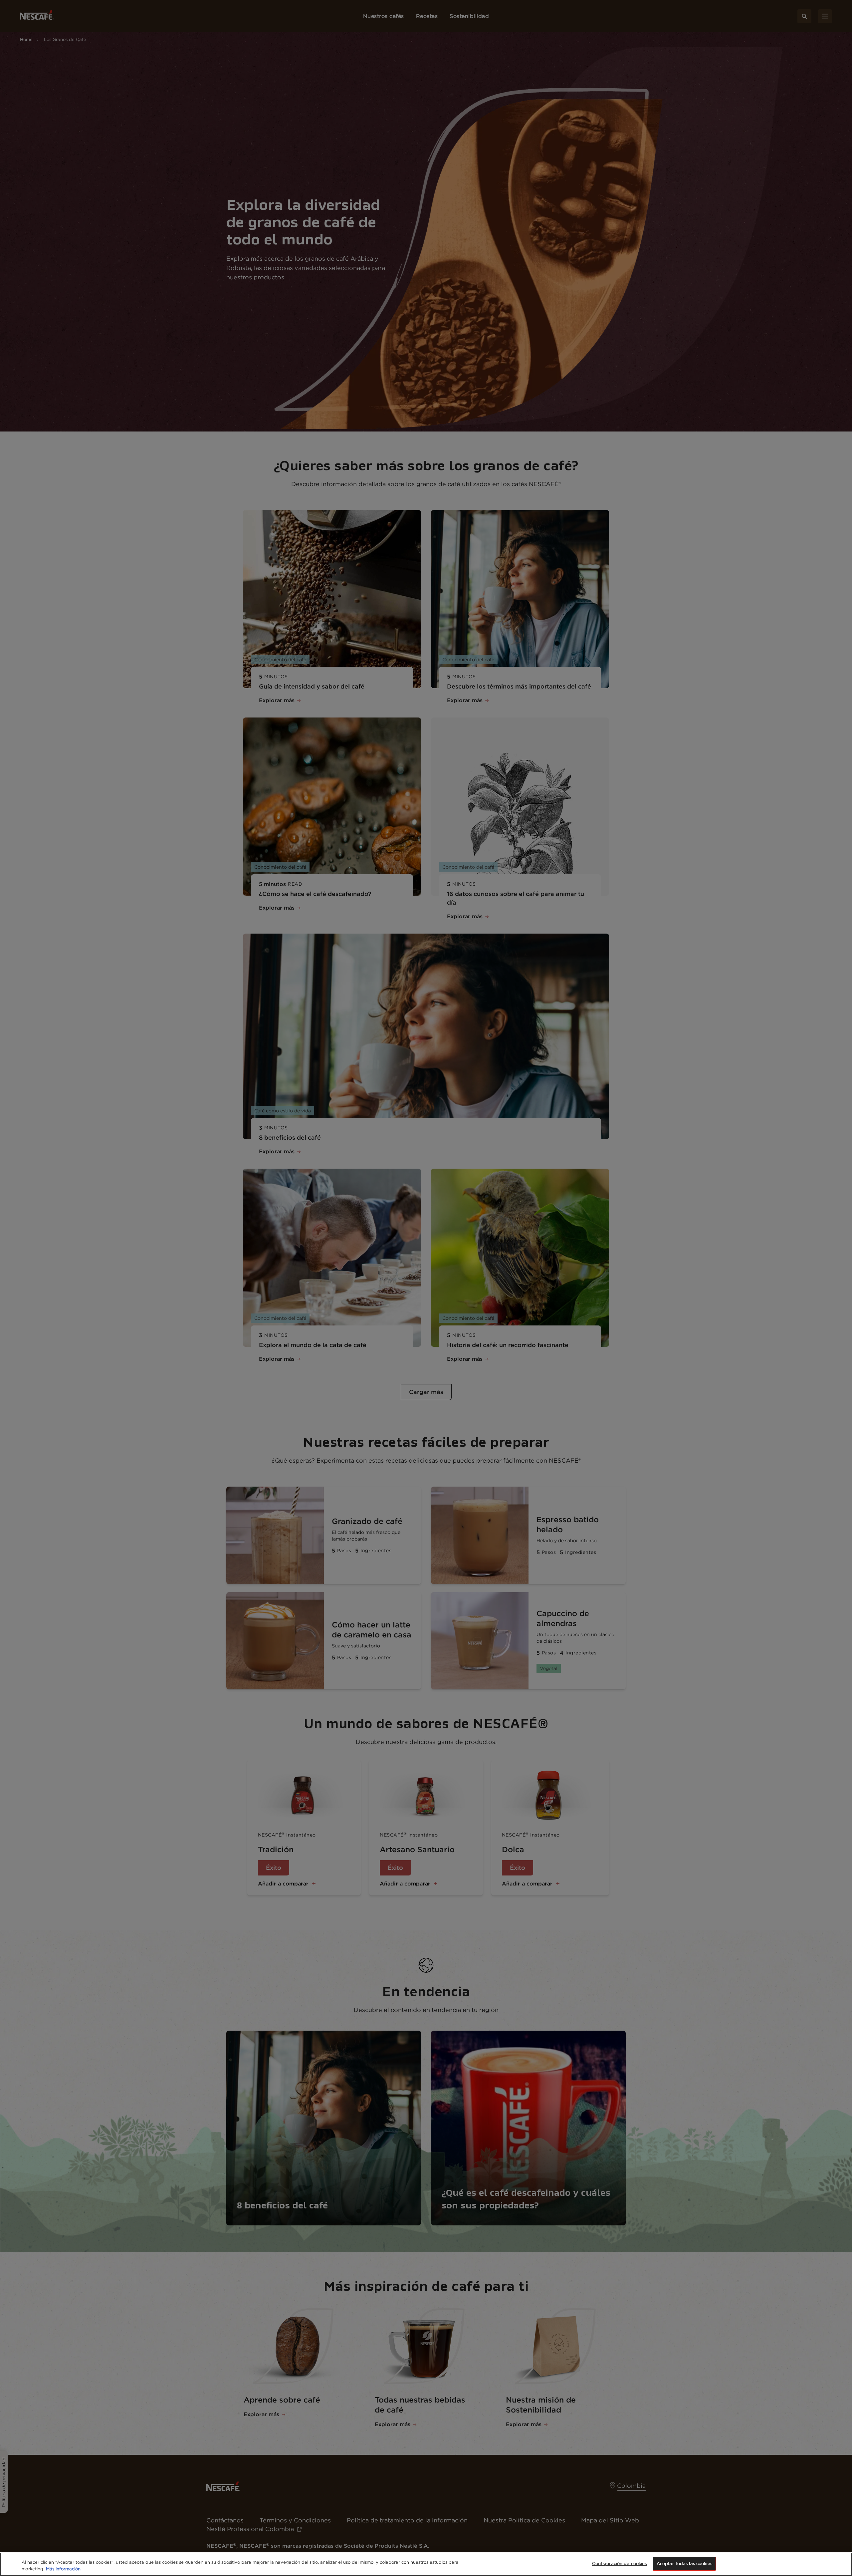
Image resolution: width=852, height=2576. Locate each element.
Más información (63, 2569)
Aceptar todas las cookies (684, 2564)
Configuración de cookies (620, 2564)
